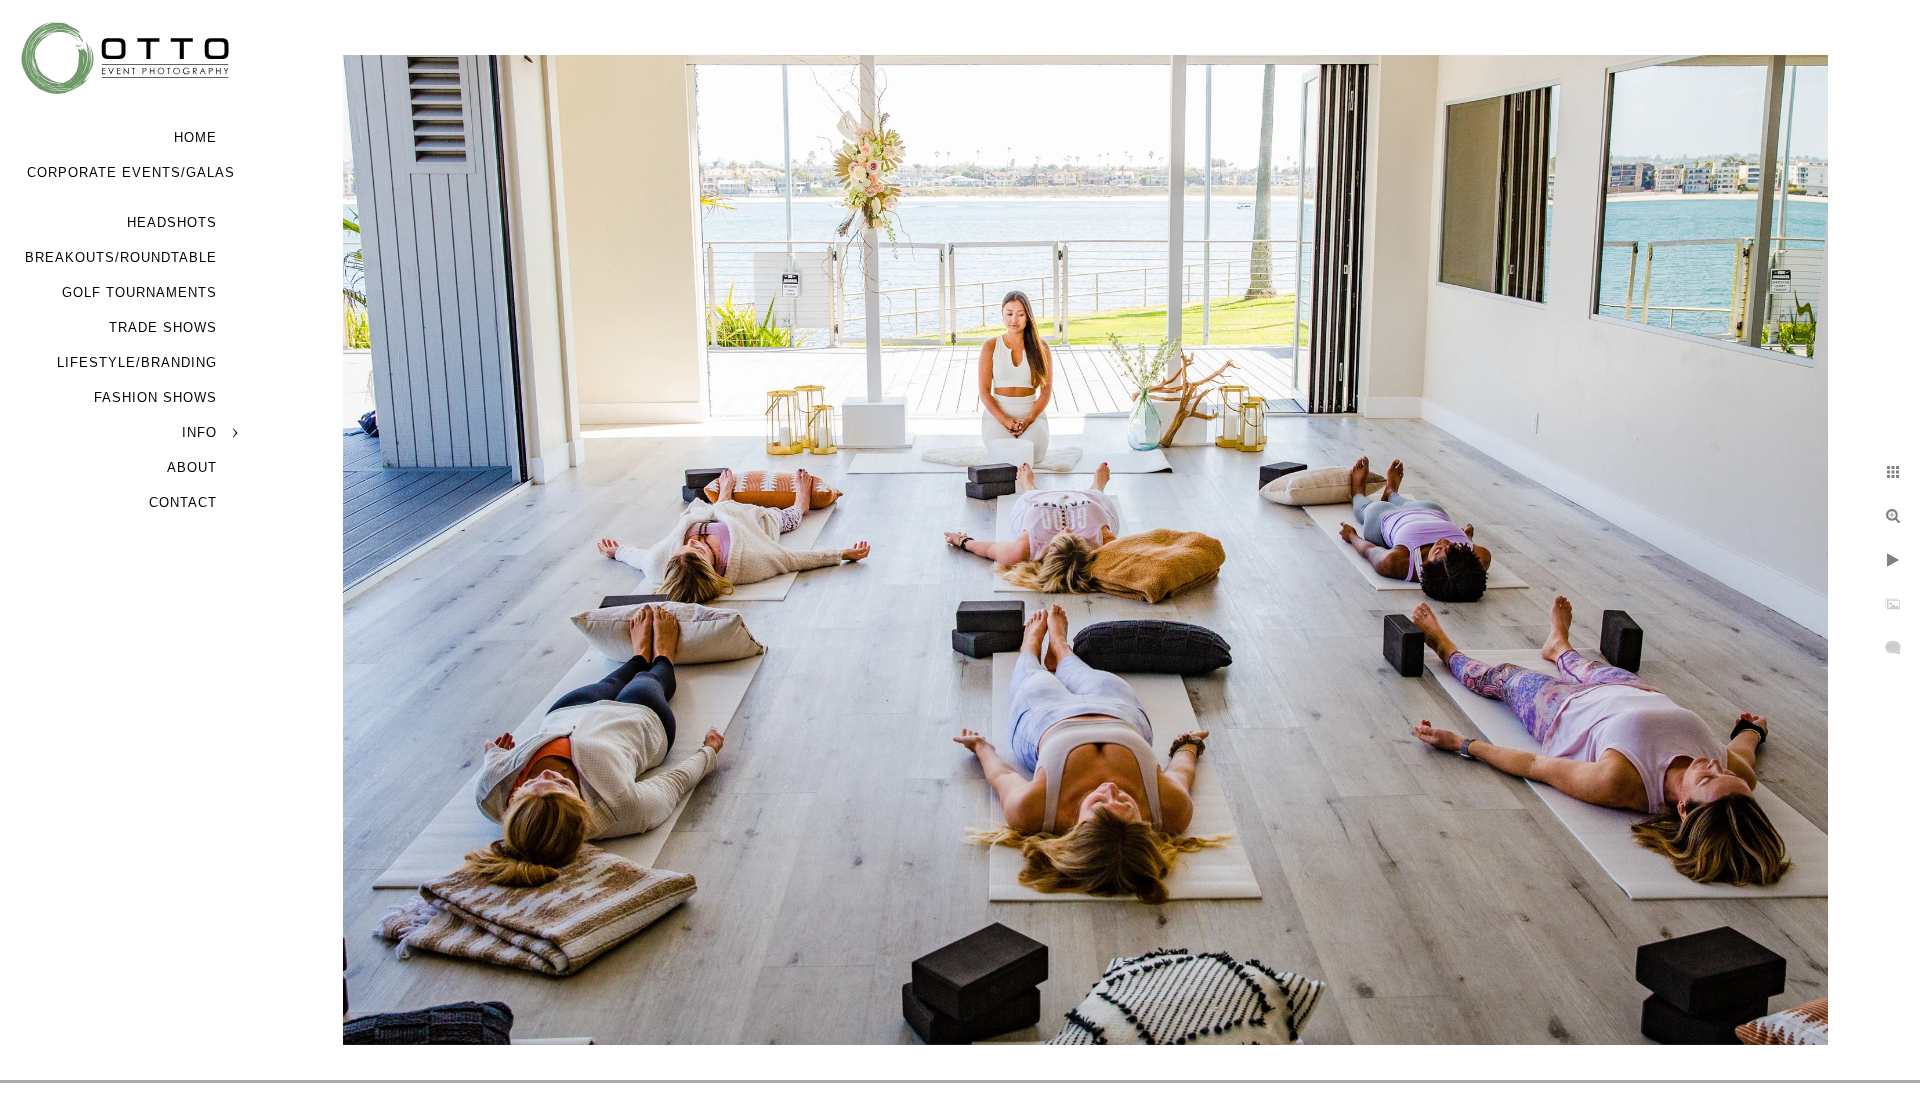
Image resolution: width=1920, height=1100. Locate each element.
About (192, 467)
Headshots (172, 222)
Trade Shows (163, 327)
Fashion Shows (155, 397)
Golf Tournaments (139, 292)
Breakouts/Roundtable (121, 257)
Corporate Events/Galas (131, 172)
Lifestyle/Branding (137, 362)
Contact (183, 502)
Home (195, 137)
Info (199, 432)
